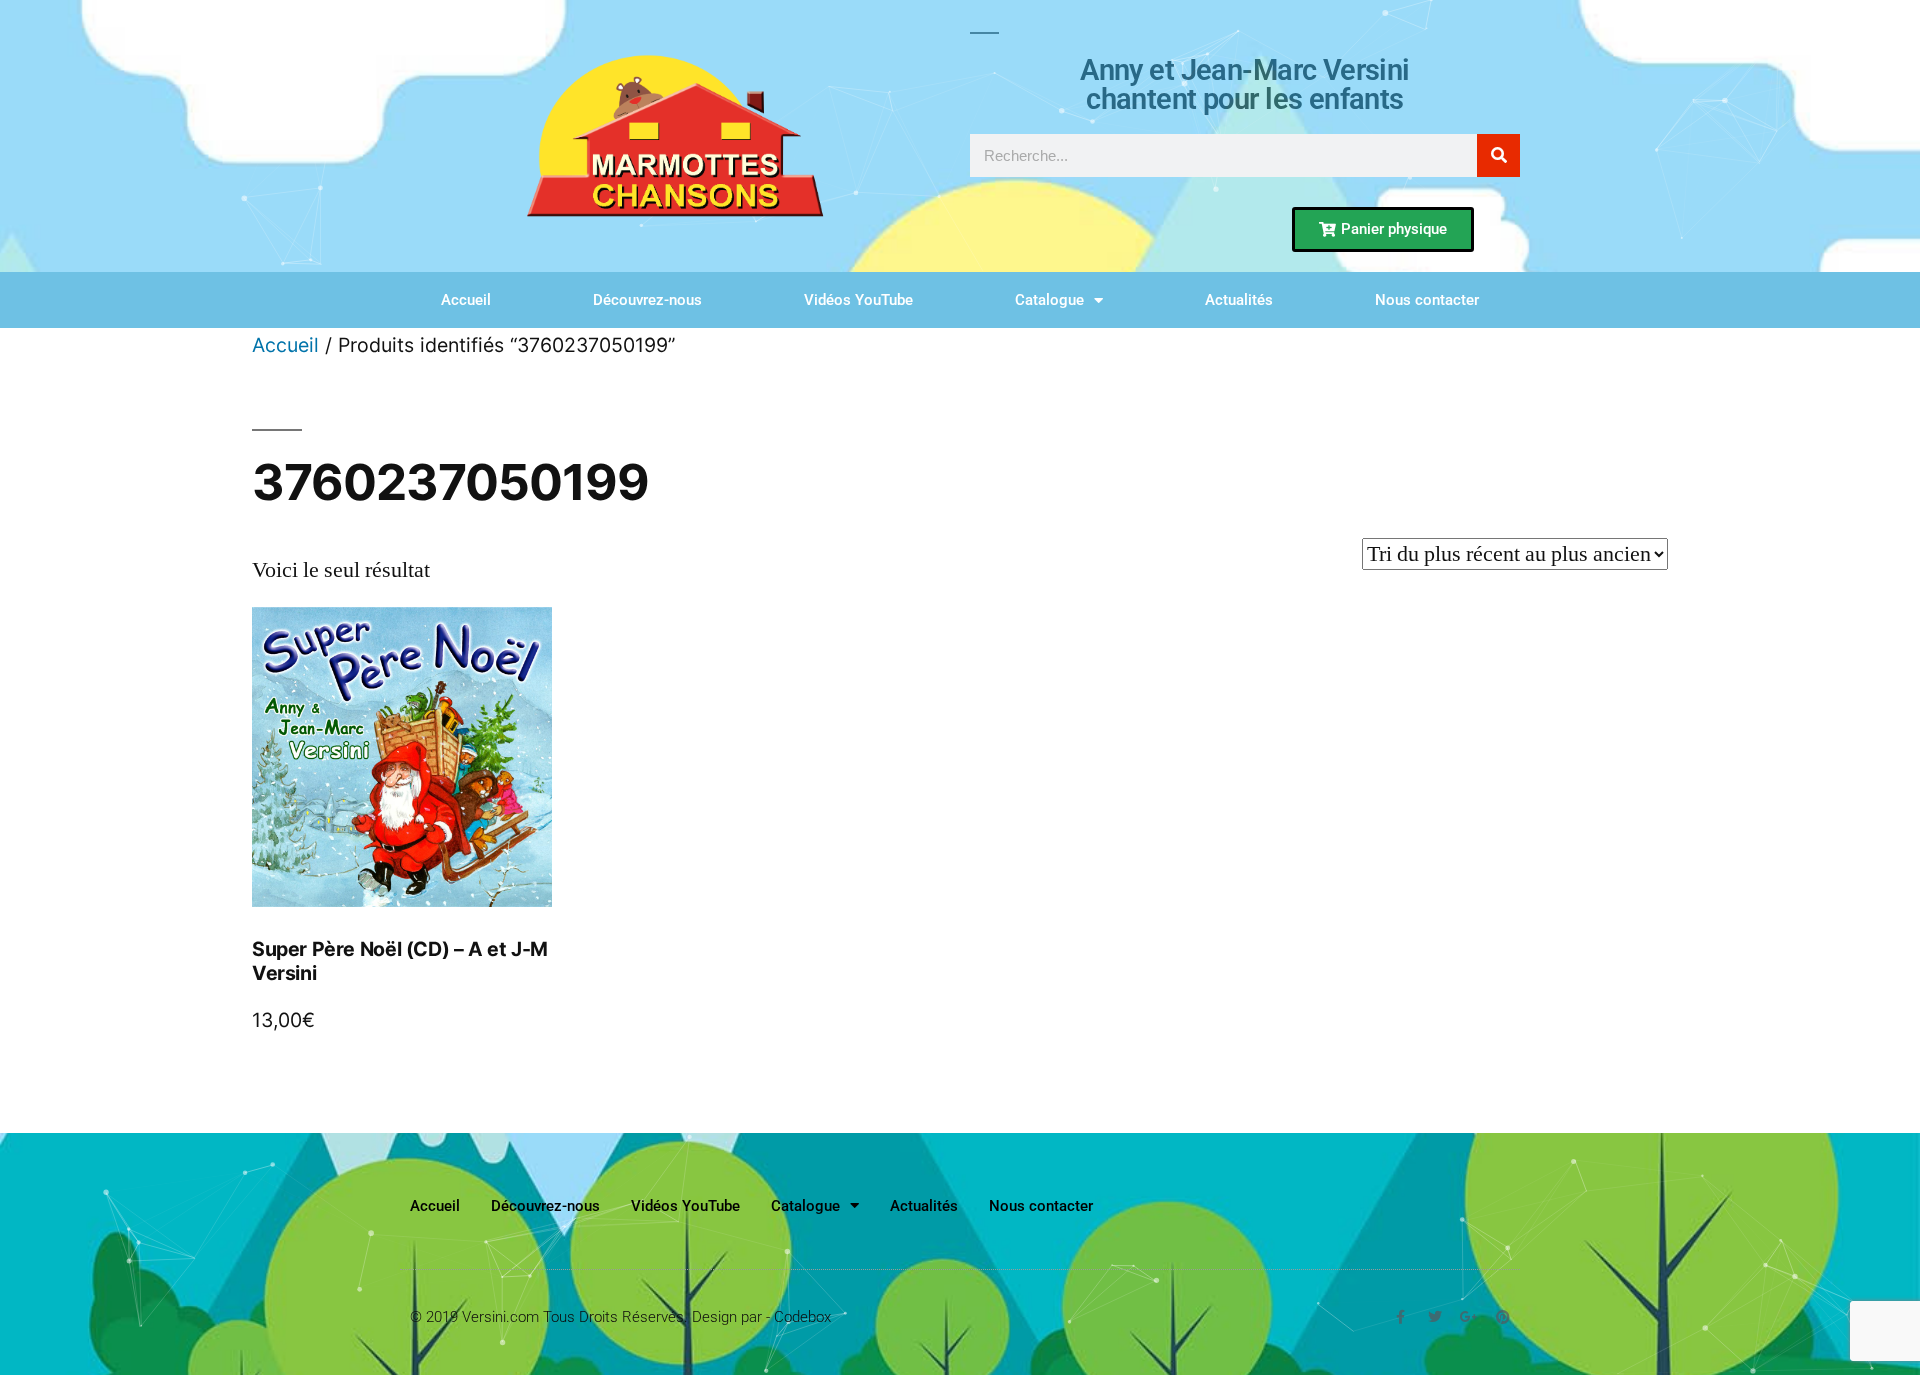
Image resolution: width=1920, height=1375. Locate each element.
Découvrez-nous (647, 300)
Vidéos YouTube (858, 300)
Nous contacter (1427, 300)
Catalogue (1049, 300)
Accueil (466, 300)
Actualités (1239, 300)
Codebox (802, 1317)
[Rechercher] (1498, 155)
